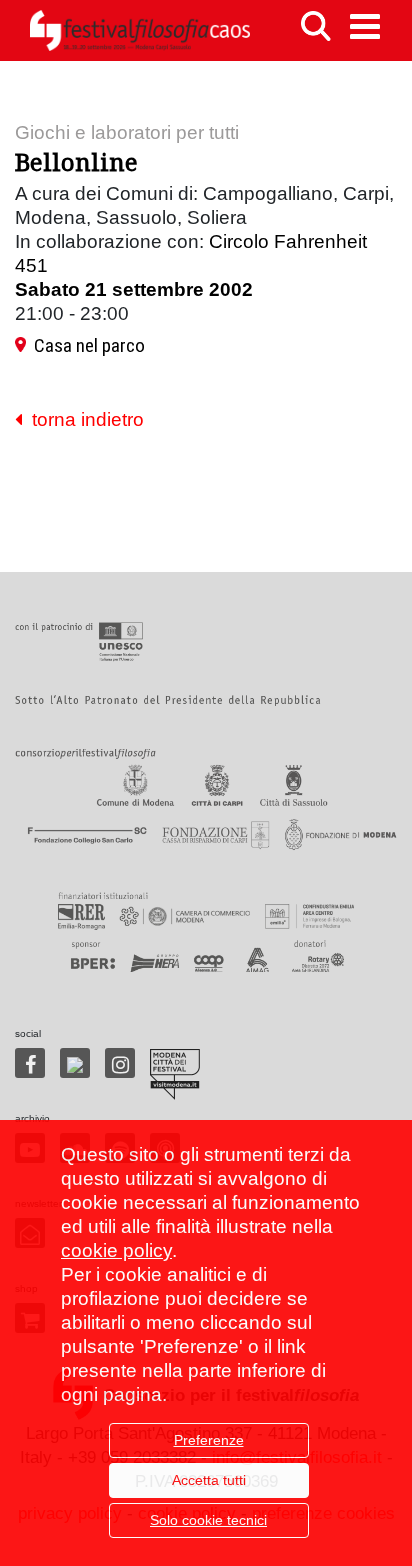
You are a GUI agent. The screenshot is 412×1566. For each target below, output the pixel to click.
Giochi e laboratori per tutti (127, 132)
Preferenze (209, 1440)
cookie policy (116, 1250)
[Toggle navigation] (365, 26)
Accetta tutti (209, 1480)
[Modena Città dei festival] (175, 1074)
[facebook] (30, 1063)
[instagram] (120, 1063)
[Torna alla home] (139, 30)
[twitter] (75, 1063)
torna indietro (83, 419)
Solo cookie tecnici (208, 1520)
